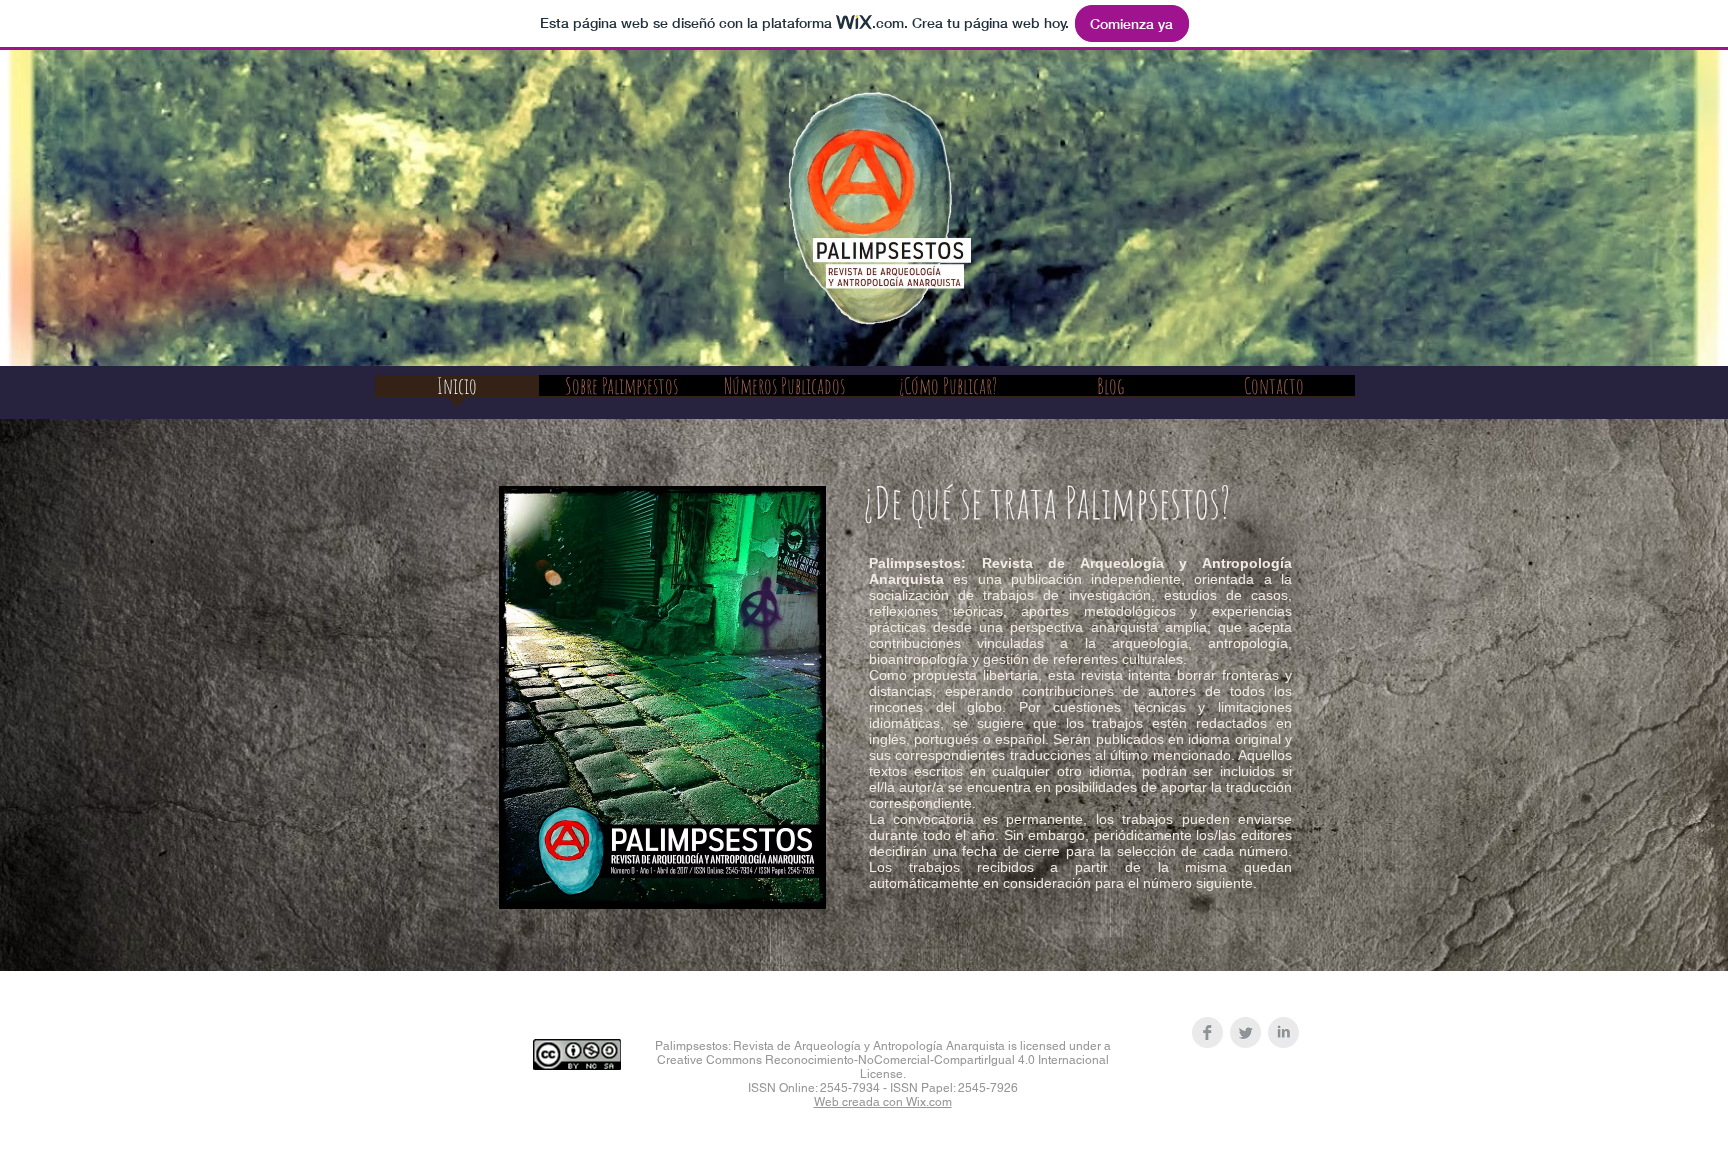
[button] (621, 392)
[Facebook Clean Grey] (1207, 1032)
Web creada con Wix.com (883, 1102)
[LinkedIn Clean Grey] (1283, 1032)
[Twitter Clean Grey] (1245, 1032)
